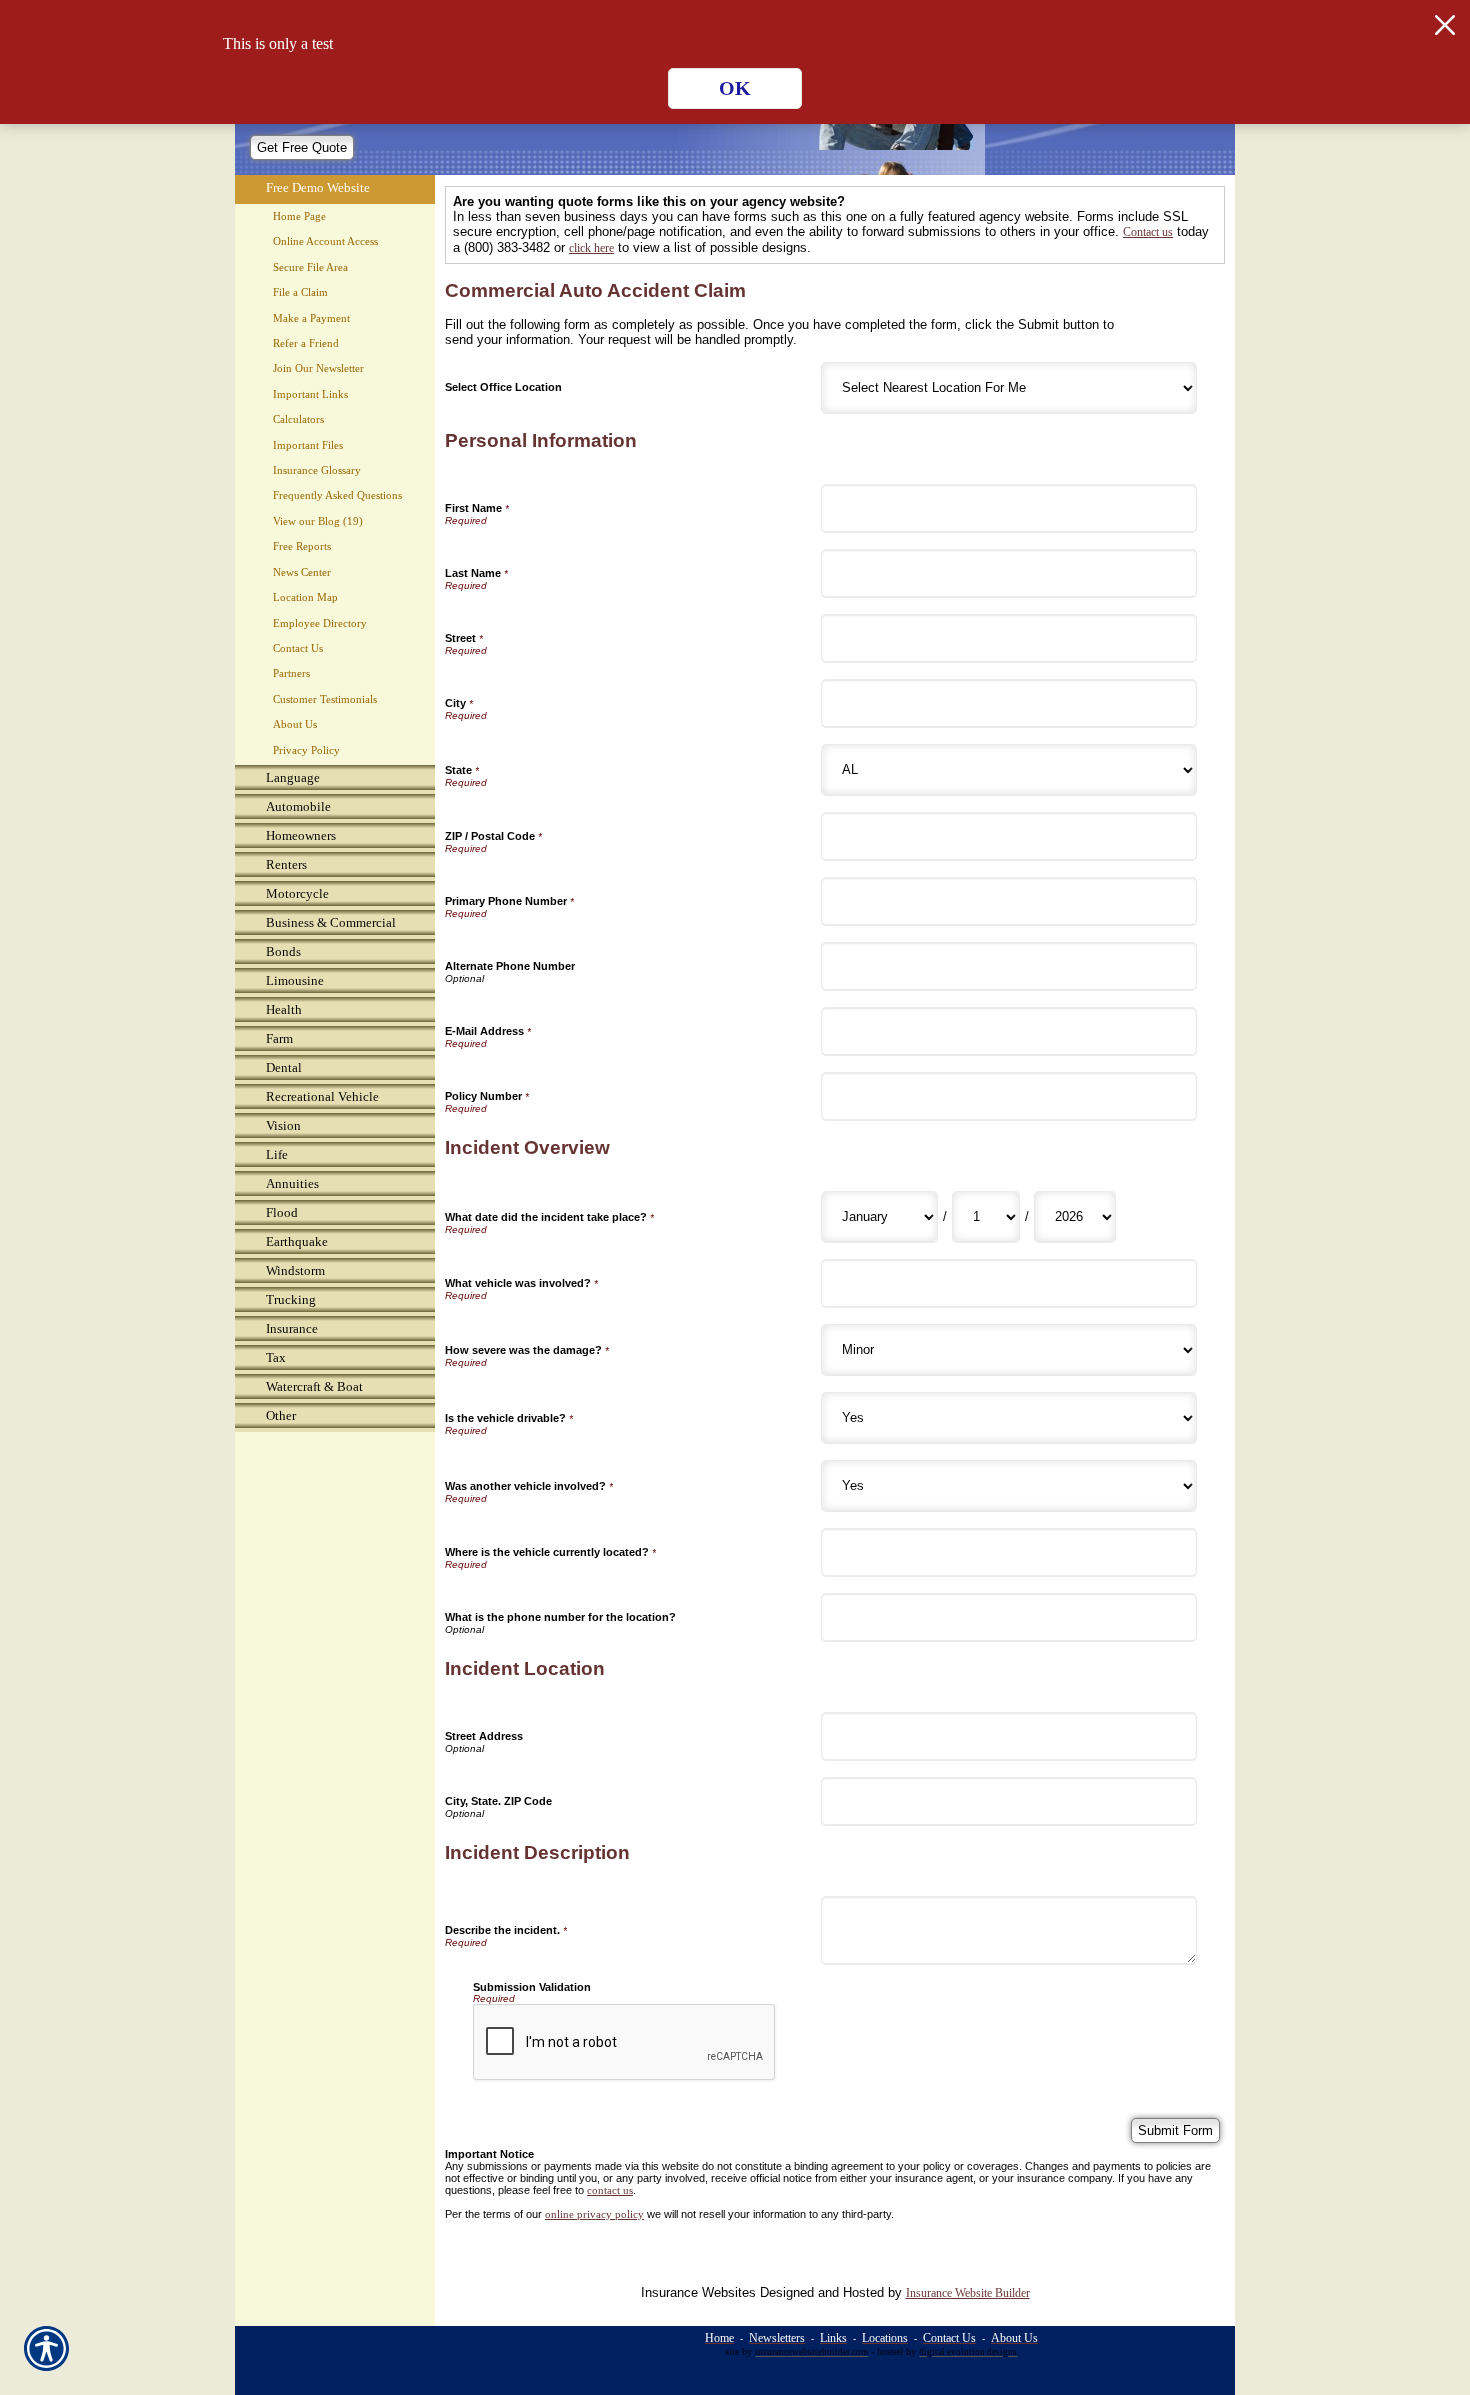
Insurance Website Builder (968, 2293)
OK (735, 88)
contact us (610, 2190)
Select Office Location (503, 387)
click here (591, 248)
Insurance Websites (698, 2292)
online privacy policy (594, 2214)
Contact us (1148, 232)
